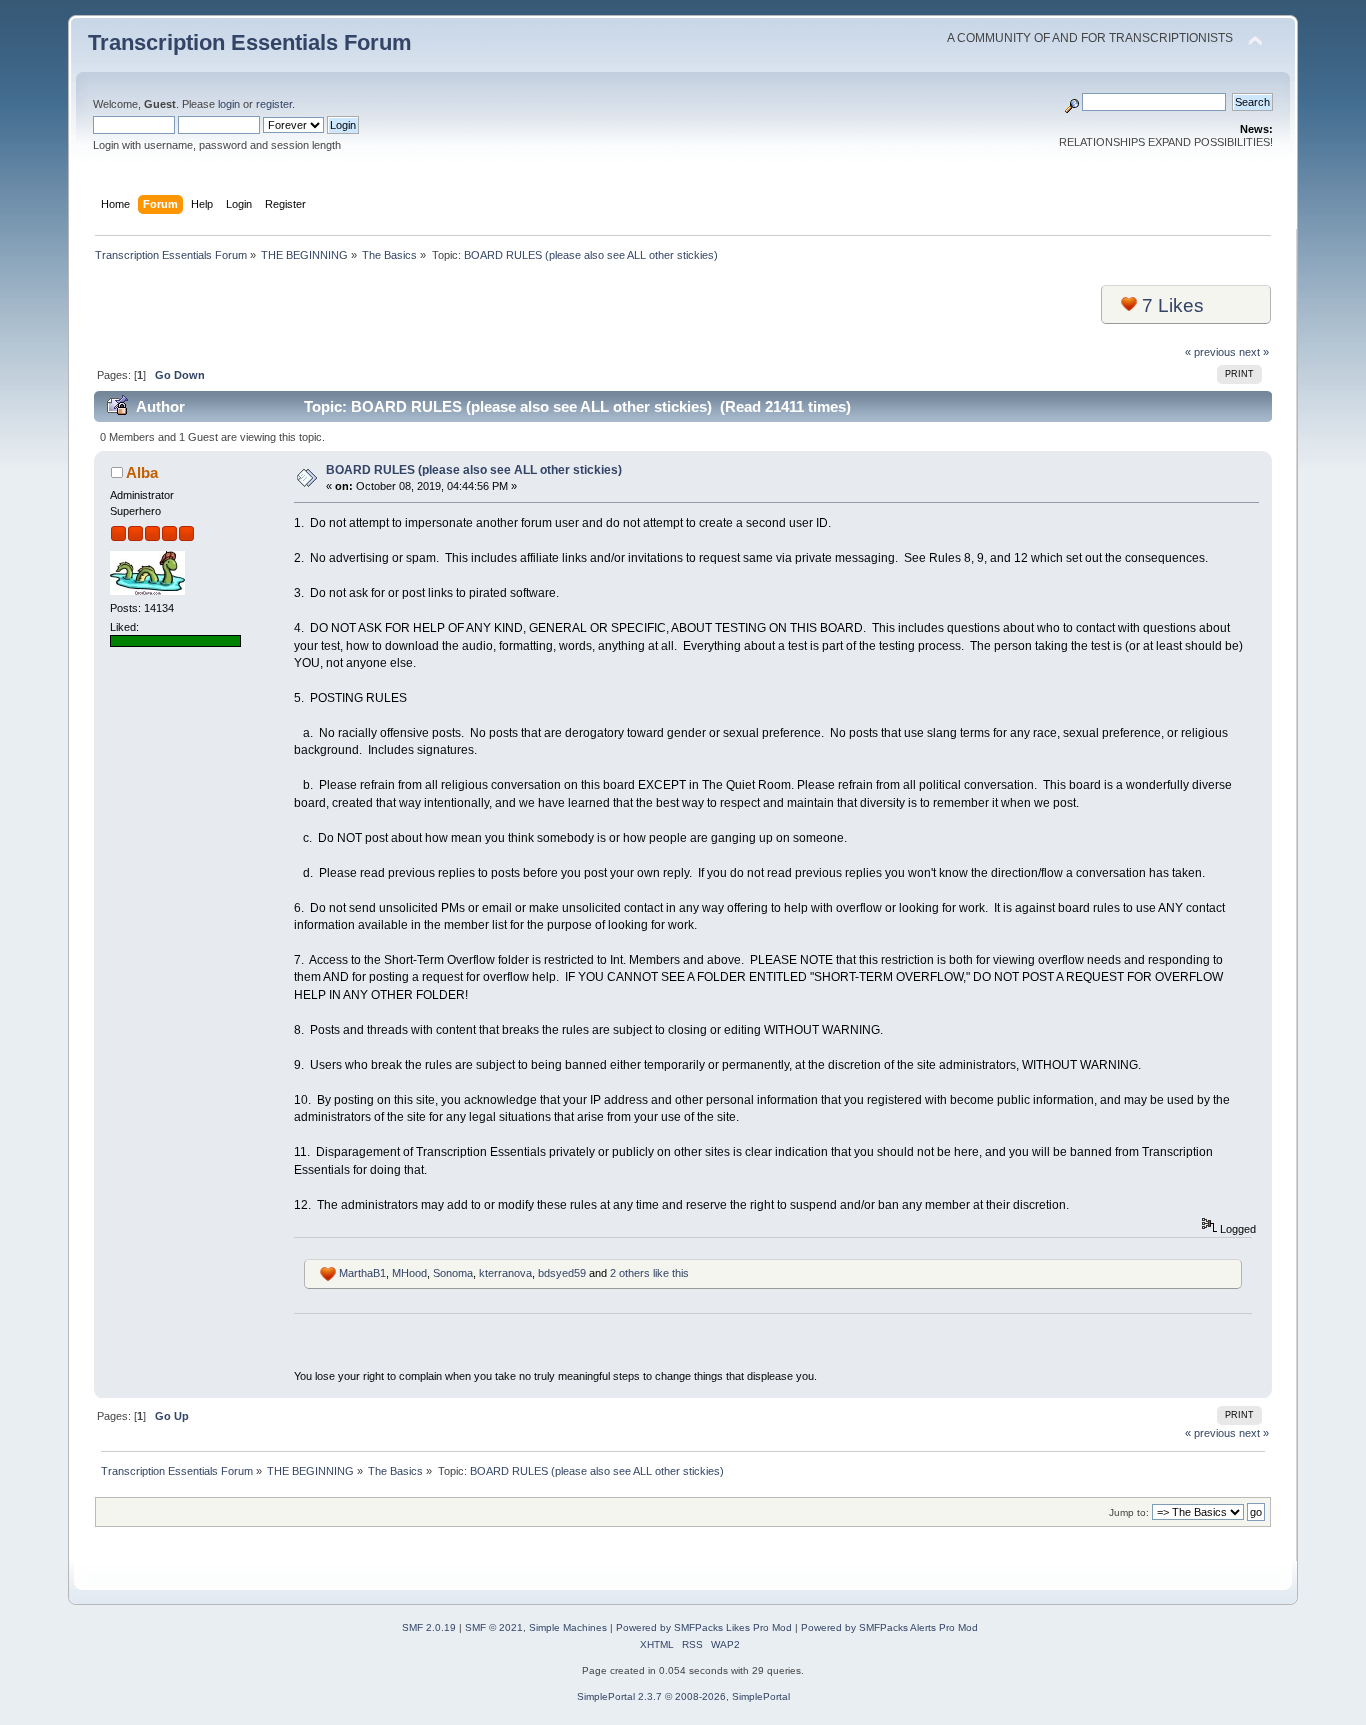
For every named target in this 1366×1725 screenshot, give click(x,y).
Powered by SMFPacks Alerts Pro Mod (889, 1627)
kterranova (505, 1273)
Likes (1173, 305)
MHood (409, 1273)
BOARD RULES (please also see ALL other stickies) (474, 470)
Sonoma (453, 1273)
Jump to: (1129, 1512)
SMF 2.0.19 (429, 1627)
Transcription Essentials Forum (250, 42)
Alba (142, 472)
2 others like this (649, 1273)
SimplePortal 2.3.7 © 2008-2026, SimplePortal (683, 1696)
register (274, 104)
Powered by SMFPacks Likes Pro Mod (704, 1627)
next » (1254, 352)
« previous (1210, 352)
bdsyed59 (562, 1273)
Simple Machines (568, 1627)
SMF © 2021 (494, 1627)
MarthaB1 (362, 1273)
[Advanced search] (1072, 102)
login (229, 104)
